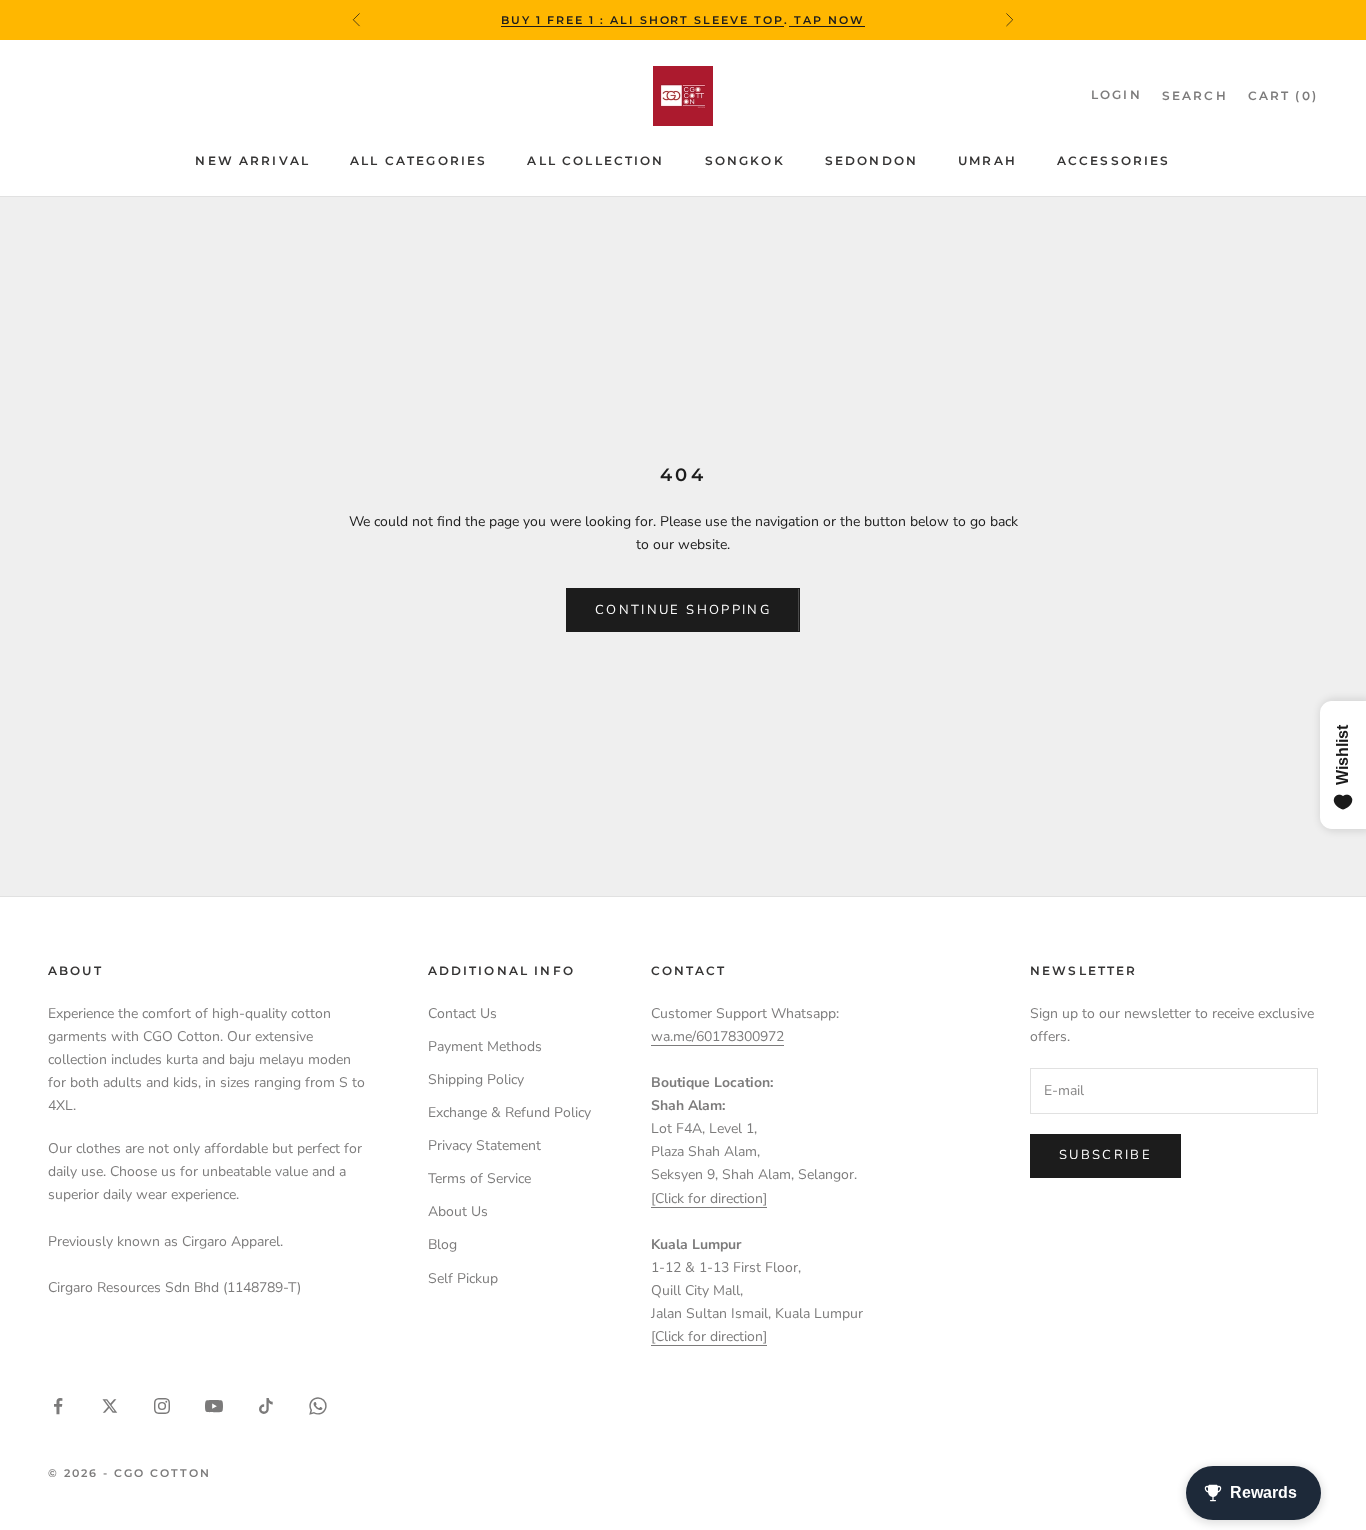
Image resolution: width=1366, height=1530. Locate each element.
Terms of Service (479, 1178)
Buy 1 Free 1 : (555, 20)
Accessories (1114, 160)
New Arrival (252, 160)
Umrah (987, 160)
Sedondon (871, 160)
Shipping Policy (476, 1079)
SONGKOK (745, 160)
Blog (442, 1244)
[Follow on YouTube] (214, 1406)
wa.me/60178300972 (717, 1036)
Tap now (827, 20)
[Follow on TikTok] (266, 1406)
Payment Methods (485, 1046)
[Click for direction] (709, 1198)
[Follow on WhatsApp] (318, 1406)
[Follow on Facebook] (58, 1406)
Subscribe (1105, 1155)
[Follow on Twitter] (110, 1406)
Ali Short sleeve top (697, 20)
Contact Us (462, 1013)
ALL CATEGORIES (418, 160)
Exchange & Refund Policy (509, 1112)
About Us (458, 1211)
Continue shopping (683, 610)
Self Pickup (463, 1278)
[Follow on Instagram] (162, 1406)
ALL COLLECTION (595, 160)
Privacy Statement (484, 1145)
